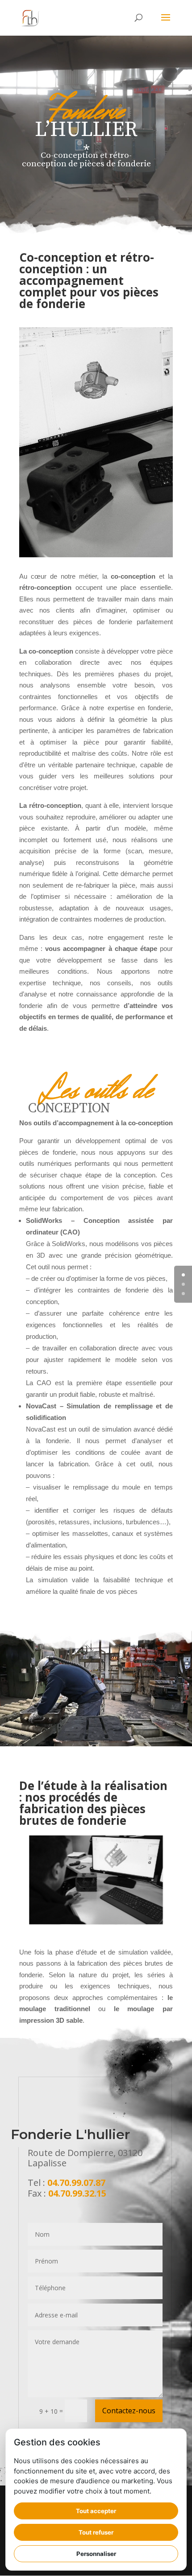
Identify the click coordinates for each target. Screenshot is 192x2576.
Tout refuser (96, 2532)
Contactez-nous (129, 2411)
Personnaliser (96, 2554)
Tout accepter (96, 2511)
